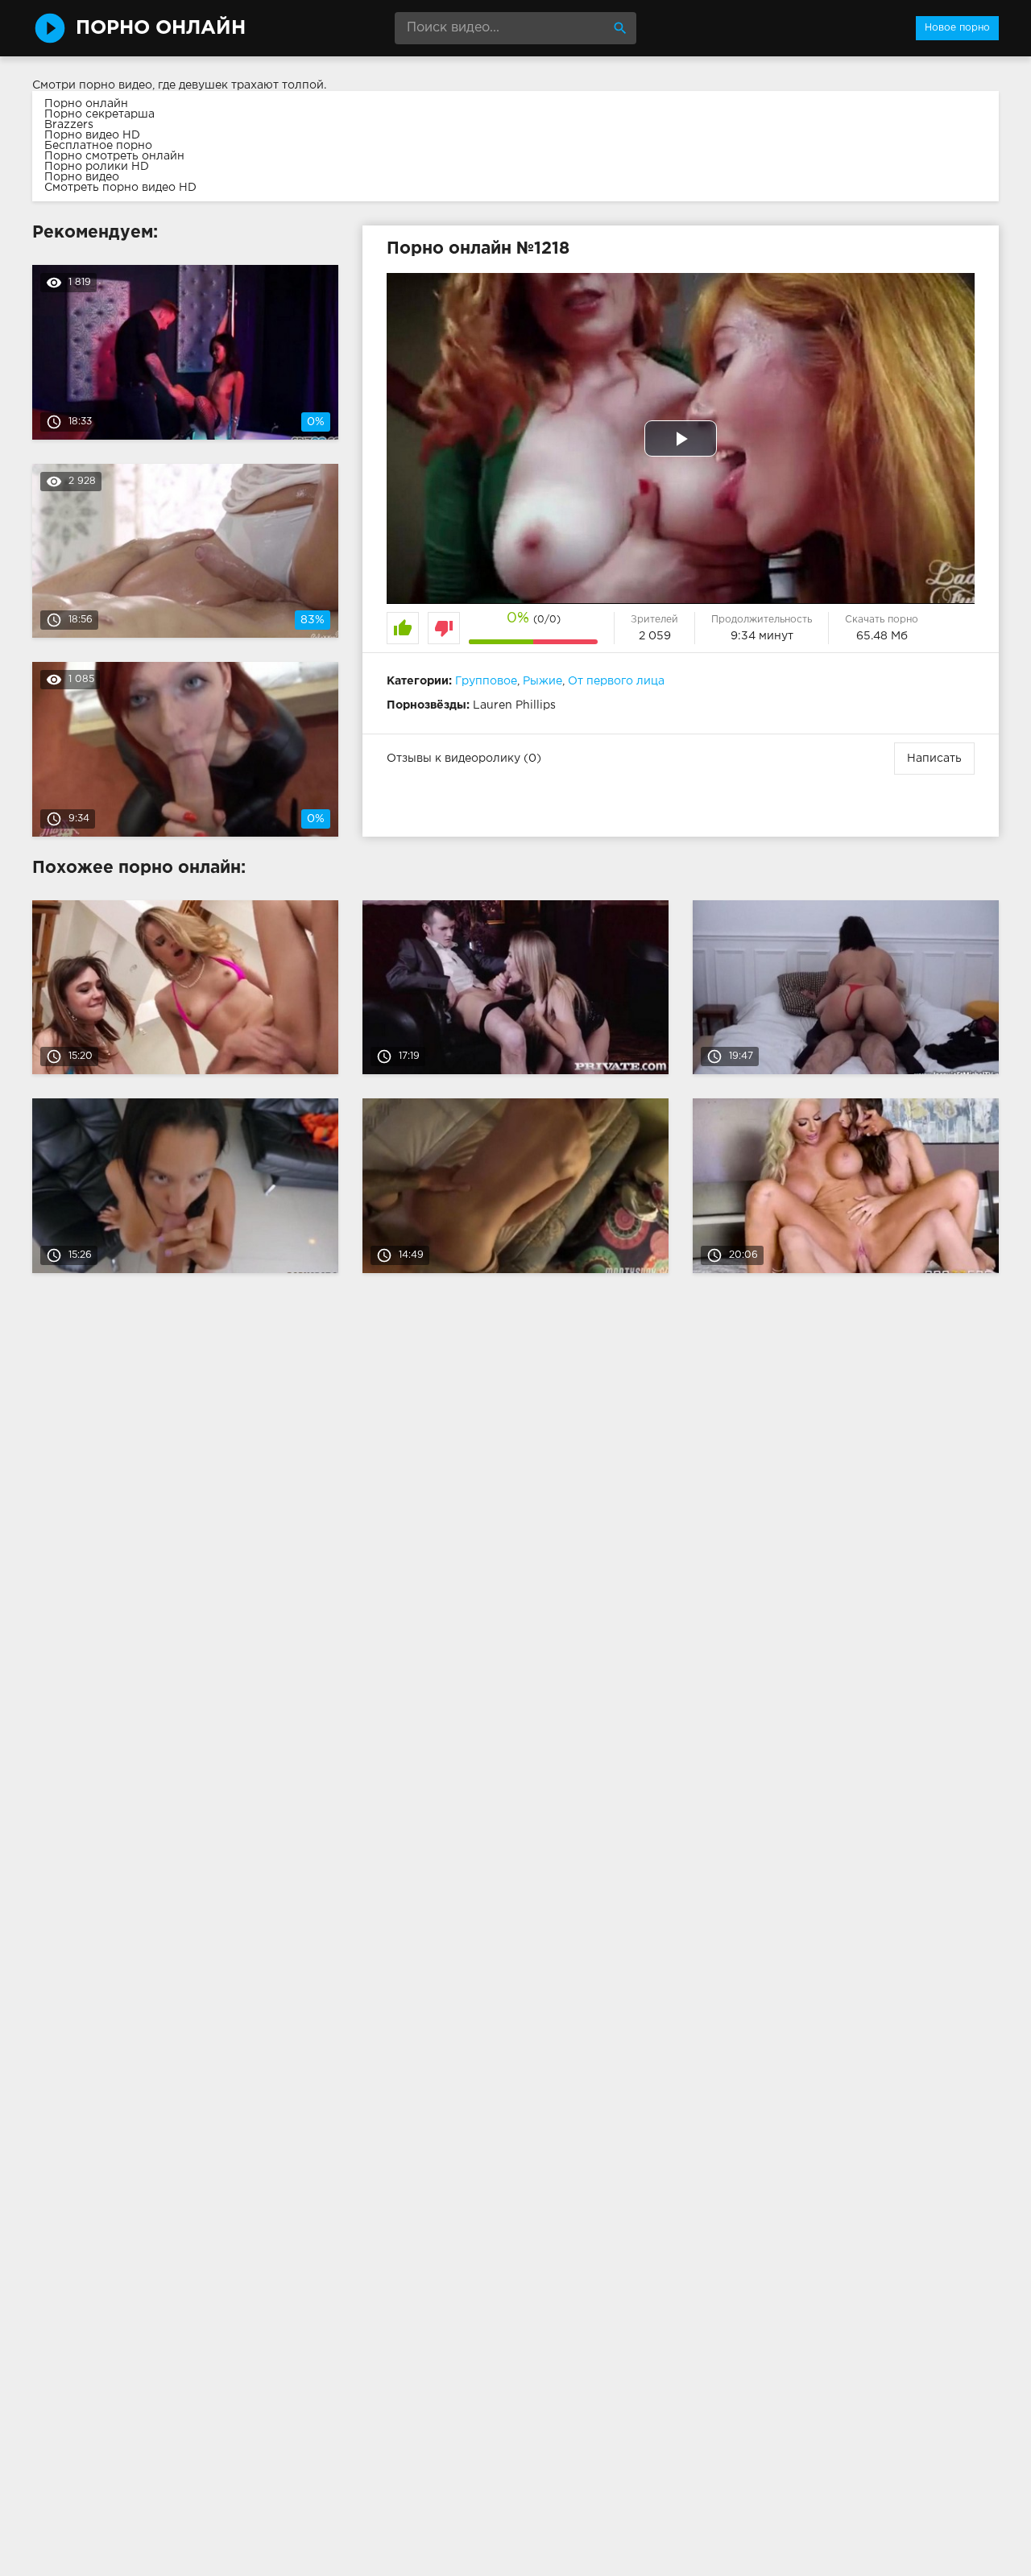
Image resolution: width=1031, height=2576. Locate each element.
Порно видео (82, 177)
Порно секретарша (99, 114)
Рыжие (542, 681)
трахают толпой (277, 85)
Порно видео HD (92, 135)
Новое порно (957, 28)
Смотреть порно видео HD (120, 188)
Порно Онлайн (161, 28)
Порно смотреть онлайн (114, 156)
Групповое (486, 681)
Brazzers (69, 125)
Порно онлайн (86, 104)
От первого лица (616, 681)
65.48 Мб (882, 636)
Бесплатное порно (98, 146)
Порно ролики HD (97, 167)
